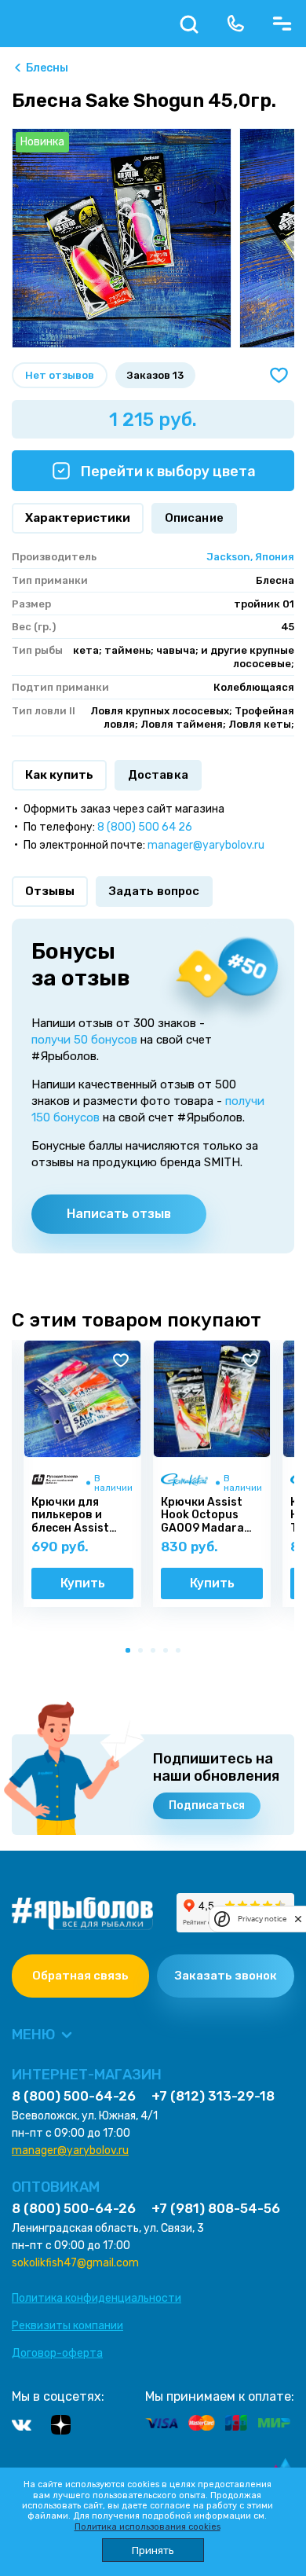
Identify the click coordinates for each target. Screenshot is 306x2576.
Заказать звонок (226, 1976)
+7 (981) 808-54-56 (216, 2209)
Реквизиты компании (67, 2326)
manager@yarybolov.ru (206, 845)
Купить (83, 1583)
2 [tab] (144, 1653)
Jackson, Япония (250, 557)
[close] (298, 1919)
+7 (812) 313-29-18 (213, 2096)
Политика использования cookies (148, 2527)
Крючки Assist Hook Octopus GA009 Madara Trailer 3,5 (202, 1516)
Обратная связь (80, 1976)
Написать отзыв (119, 1214)
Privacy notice (262, 1919)
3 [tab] (156, 1653)
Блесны (47, 68)
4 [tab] (169, 1653)
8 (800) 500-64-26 (74, 2096)
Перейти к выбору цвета (167, 472)
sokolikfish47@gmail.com (75, 2263)
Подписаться (207, 1805)
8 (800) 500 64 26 (145, 827)
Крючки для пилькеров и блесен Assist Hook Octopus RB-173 (82, 1516)
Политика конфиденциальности (97, 2298)
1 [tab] (131, 1653)
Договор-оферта (57, 2353)
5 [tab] (181, 1653)
